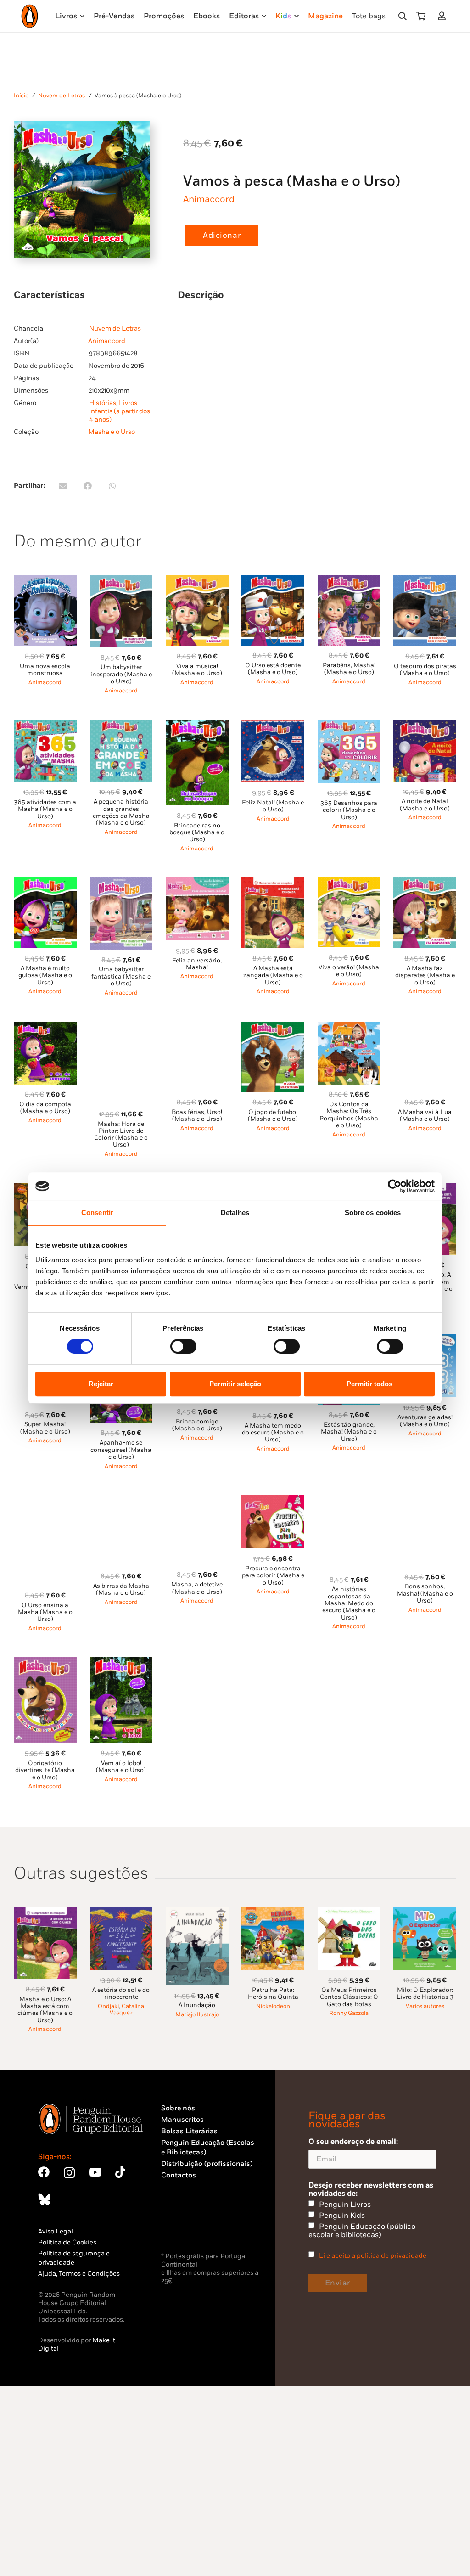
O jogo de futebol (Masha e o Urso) (273, 1116)
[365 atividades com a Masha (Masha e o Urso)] (45, 725)
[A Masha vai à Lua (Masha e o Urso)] (425, 1027)
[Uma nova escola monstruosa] (45, 581)
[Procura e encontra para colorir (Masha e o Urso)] (273, 1500)
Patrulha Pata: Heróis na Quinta (273, 1994)
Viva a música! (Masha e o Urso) (197, 670)
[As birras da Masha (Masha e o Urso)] (121, 1500)
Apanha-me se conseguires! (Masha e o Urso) (121, 1450)
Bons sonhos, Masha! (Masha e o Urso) (425, 1594)
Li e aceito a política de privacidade (373, 2256)
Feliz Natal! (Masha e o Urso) (273, 806)
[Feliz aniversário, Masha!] (197, 883)
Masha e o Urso (112, 432)
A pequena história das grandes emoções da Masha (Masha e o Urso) (121, 812)
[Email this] (63, 486)
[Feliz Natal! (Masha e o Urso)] (273, 725)
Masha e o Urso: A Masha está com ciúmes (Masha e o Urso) (45, 2010)
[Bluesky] (44, 2199)
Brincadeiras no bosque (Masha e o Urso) (197, 833)
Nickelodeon (273, 2006)
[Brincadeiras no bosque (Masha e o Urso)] (197, 725)
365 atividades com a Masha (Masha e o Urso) (45, 809)
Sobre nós (178, 2108)
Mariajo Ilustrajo (197, 2015)
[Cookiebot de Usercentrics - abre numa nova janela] (394, 1186)
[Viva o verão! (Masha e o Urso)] (349, 883)
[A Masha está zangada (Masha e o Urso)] (273, 883)
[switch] (183, 1346)
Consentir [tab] (97, 1212)
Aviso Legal (56, 2231)
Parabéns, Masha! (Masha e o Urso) (349, 669)
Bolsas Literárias (189, 2131)
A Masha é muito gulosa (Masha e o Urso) (45, 976)
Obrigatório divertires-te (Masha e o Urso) (45, 1770)
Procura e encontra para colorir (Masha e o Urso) (273, 1576)
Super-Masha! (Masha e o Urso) (45, 1428)
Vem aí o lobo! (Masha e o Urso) (121, 1767)
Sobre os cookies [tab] (373, 1212)
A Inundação (197, 2005)
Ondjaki (108, 2006)
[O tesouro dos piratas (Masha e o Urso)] (425, 581)
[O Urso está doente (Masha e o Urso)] (273, 581)
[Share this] (88, 486)
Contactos (179, 2175)
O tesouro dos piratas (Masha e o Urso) (425, 670)
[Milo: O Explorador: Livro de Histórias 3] (425, 1913)
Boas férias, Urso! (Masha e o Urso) (197, 1116)
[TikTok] (120, 2172)
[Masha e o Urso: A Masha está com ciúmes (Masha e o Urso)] (45, 1913)
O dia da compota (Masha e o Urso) (45, 1108)
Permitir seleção (235, 1384)
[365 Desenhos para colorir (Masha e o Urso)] (349, 725)
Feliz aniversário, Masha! (197, 964)
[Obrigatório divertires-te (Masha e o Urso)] (45, 1662)
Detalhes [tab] (235, 1212)
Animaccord (209, 199)
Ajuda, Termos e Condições (79, 2274)
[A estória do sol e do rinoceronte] (121, 1913)
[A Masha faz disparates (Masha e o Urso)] (425, 883)
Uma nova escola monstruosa (45, 670)
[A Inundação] (197, 1913)
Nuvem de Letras (62, 96)
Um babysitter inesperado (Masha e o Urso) (121, 674)
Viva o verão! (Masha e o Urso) (349, 971)
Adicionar (222, 236)
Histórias (103, 403)
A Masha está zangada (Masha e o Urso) (273, 976)
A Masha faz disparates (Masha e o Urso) (425, 976)
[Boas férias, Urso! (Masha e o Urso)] (197, 1027)
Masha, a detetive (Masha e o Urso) (197, 1588)
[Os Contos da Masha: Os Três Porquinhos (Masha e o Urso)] (349, 1027)
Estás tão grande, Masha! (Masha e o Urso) (349, 1432)
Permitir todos (369, 1384)
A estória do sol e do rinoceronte (121, 1994)
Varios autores (425, 2006)
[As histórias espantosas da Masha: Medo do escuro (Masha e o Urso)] (349, 1500)
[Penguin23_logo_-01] (30, 16)
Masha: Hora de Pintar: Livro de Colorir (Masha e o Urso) (121, 1135)
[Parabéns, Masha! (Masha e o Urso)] (349, 581)
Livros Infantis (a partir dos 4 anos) (120, 411)
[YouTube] (95, 2172)
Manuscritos (182, 2120)
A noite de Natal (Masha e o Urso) (425, 805)
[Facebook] (44, 2172)
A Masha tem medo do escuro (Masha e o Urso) (273, 1433)
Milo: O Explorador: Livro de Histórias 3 (425, 1994)
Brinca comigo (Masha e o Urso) (197, 1425)
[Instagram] (69, 2173)
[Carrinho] (421, 16)
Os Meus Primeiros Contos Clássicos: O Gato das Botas (349, 1997)
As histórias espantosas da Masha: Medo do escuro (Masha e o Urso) (349, 1603)
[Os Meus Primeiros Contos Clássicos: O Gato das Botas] (349, 1913)
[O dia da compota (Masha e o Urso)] (45, 1027)
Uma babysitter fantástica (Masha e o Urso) (121, 976)
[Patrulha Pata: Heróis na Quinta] (273, 1913)
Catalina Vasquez (127, 2010)
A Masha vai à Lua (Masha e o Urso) (425, 1116)
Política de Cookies (67, 2242)
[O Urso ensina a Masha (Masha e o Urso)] (45, 1500)
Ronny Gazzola (349, 2013)
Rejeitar (101, 1384)
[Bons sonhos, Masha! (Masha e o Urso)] (425, 1500)
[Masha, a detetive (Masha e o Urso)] (197, 1500)
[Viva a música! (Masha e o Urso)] (197, 581)
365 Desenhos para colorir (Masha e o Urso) (349, 810)
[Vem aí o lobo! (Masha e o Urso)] (121, 1662)
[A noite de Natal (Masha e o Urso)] (425, 725)
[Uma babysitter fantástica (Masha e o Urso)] (121, 883)
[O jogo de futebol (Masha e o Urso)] (273, 1027)
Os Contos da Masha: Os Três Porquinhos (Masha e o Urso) (349, 1115)
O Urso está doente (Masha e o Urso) (273, 669)
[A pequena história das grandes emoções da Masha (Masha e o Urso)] (121, 725)
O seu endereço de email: (353, 2142)
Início (21, 96)
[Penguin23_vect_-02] (189, 2226)
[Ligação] (444, 16)
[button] (403, 16)
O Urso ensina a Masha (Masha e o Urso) (45, 1612)
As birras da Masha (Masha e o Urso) (121, 1589)
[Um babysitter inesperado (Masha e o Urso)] (121, 581)
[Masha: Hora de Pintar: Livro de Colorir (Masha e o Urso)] (121, 1027)
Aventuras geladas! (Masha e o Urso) (425, 1421)
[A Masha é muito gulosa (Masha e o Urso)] (45, 883)
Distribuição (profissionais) (207, 2164)
